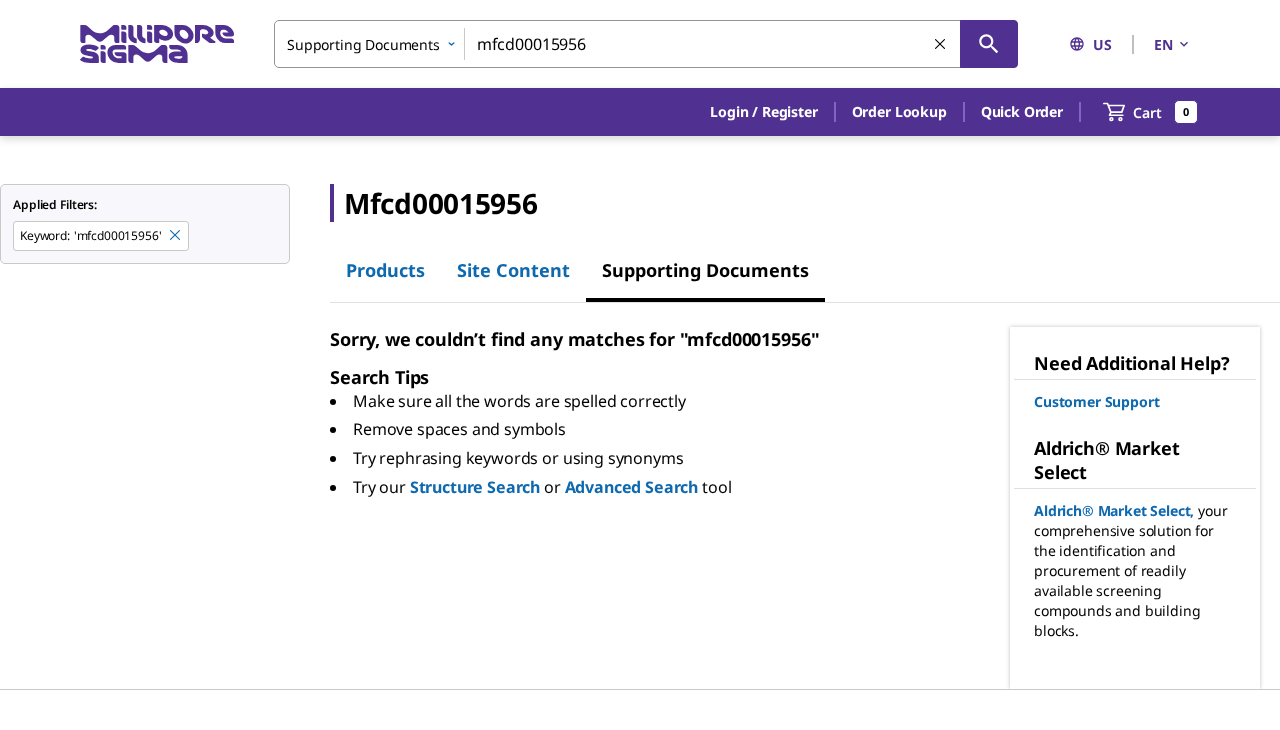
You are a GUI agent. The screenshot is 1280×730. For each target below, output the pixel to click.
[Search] (989, 44)
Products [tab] (385, 270)
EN (1163, 44)
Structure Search (475, 487)
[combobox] (646, 44)
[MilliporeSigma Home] (157, 44)
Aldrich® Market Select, (1114, 510)
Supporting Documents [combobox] (363, 44)
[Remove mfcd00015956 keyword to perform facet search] (176, 236)
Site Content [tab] (513, 270)
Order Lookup (899, 111)
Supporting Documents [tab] (705, 270)
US (1102, 44)
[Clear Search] (941, 45)
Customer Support (1096, 401)
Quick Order (1022, 111)
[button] (763, 112)
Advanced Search (632, 487)
